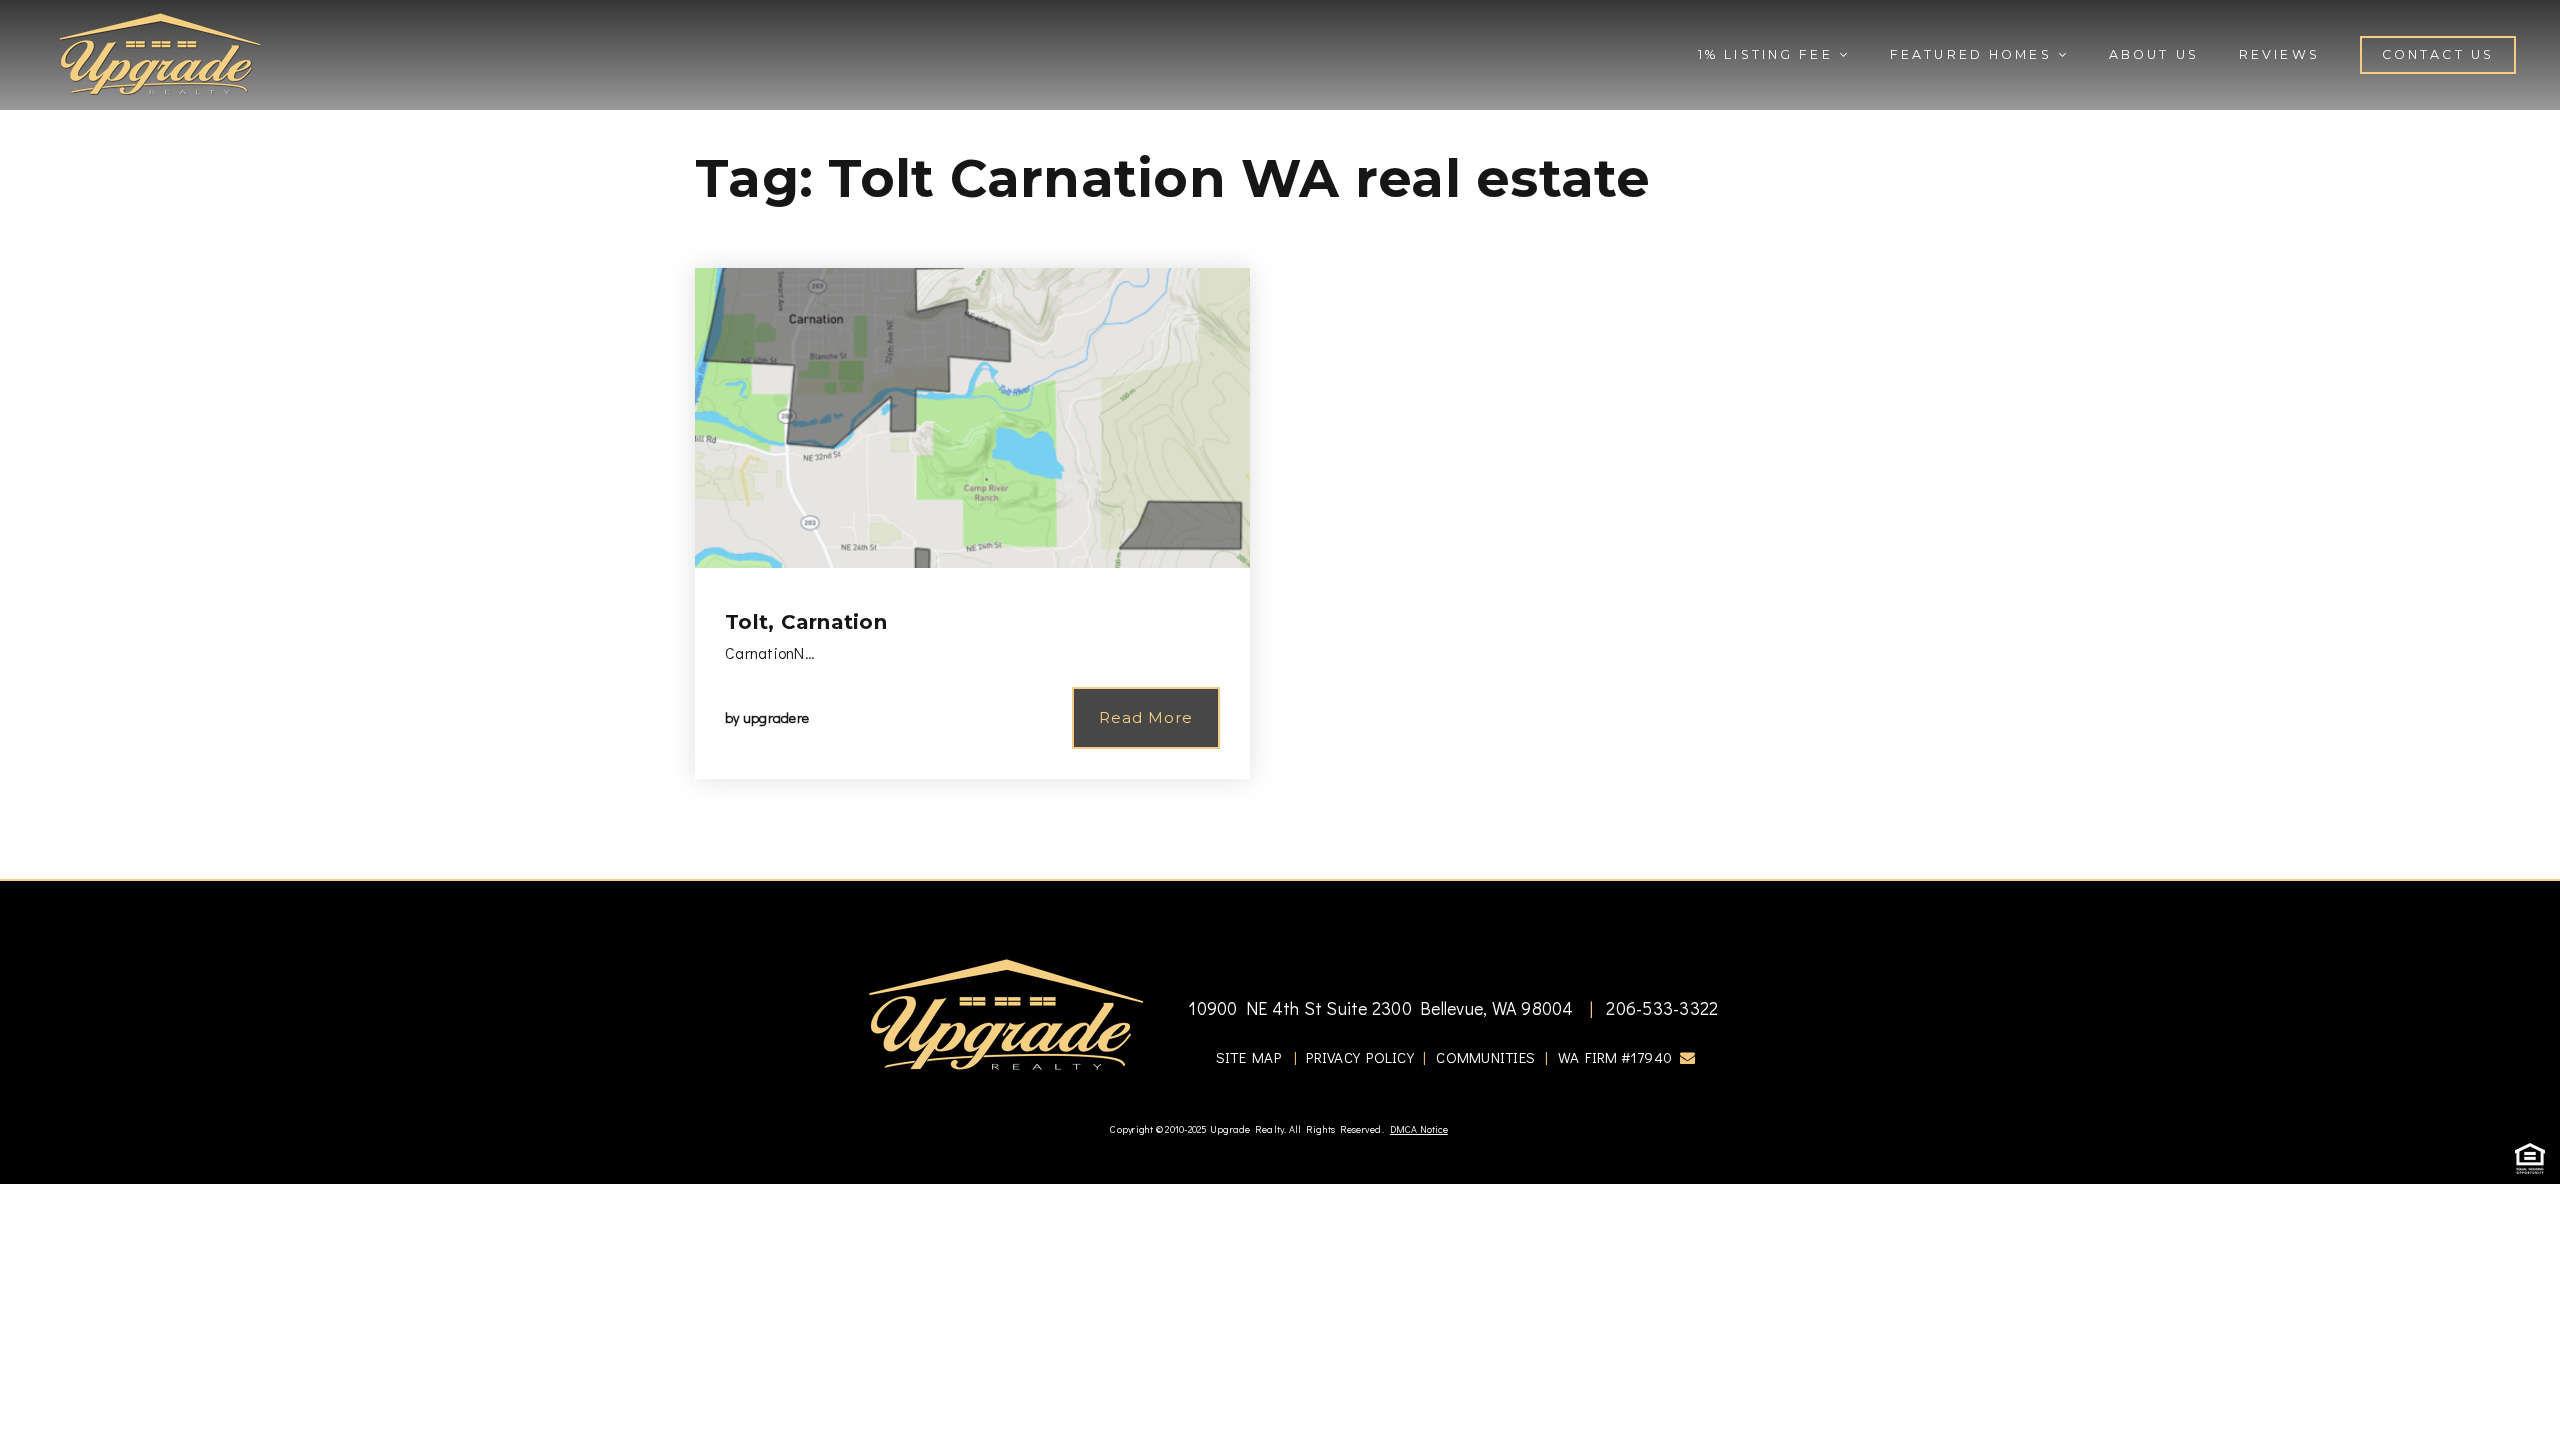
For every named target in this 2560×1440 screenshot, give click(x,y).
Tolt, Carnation (806, 622)
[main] (1280, 439)
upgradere (776, 717)
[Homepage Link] (160, 52)
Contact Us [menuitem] (2438, 54)
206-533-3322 (1660, 1008)
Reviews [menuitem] (2279, 54)
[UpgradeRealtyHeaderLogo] (1006, 1014)
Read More (1146, 717)
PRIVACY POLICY (1360, 1057)
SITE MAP (1248, 1057)
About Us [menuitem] (2154, 54)
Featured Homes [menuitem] (1974, 54)
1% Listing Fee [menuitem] (1768, 54)
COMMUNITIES (1485, 1057)
